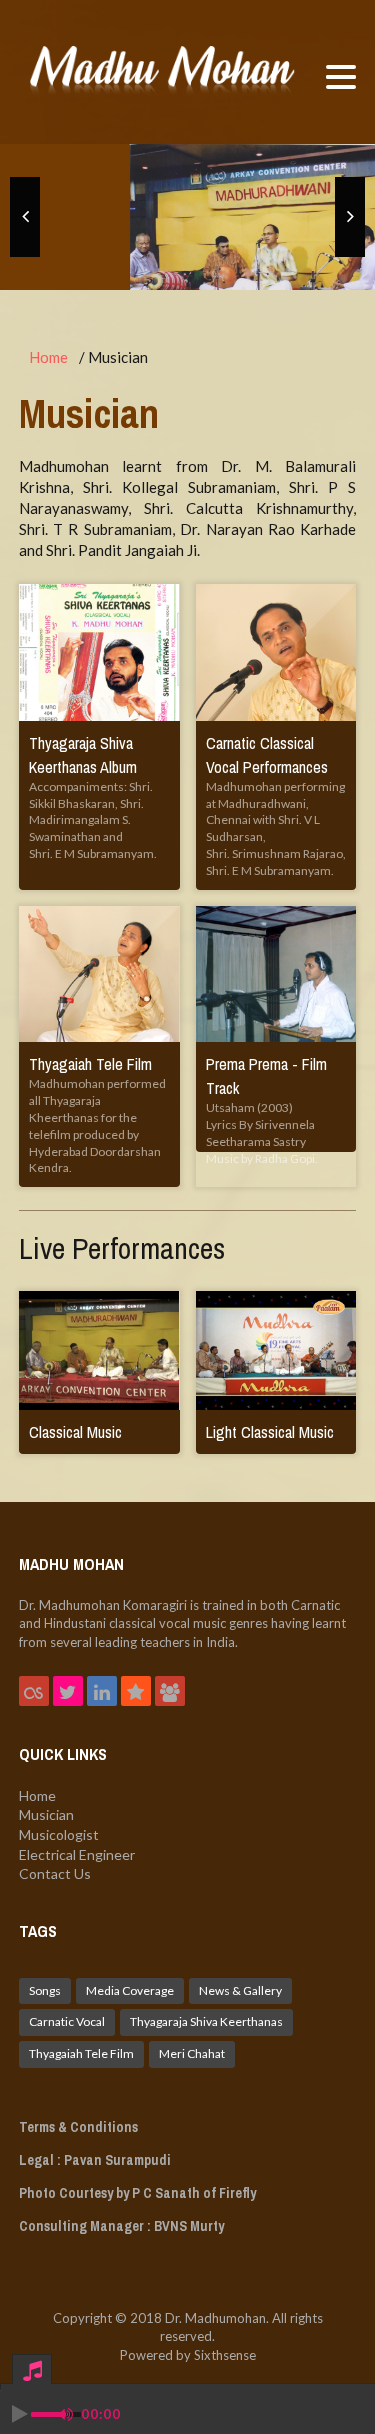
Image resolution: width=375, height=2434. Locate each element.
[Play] (20, 2414)
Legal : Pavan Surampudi (95, 2160)
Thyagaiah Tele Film (90, 1064)
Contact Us (55, 1873)
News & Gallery (240, 1990)
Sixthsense (225, 2355)
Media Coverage (130, 1990)
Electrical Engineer (77, 1854)
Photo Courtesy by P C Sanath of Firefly (137, 2193)
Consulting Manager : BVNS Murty (121, 2226)
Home (48, 357)
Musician (46, 1814)
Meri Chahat (192, 2053)
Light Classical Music (270, 1432)
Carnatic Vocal (67, 2021)
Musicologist (59, 1834)
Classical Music (75, 1432)
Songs (45, 1990)
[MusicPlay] (163, 72)
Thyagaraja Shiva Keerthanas (206, 2021)
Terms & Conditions (78, 2127)
